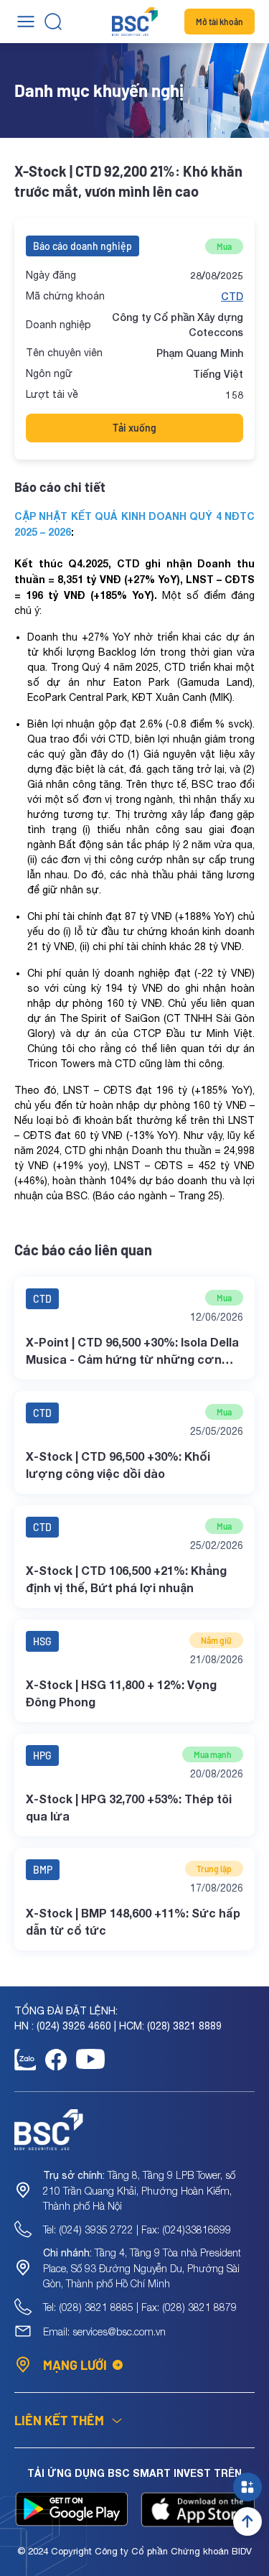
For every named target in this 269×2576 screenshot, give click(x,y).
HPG (42, 1756)
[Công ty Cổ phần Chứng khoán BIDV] (135, 22)
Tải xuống (134, 428)
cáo (127, 1196)
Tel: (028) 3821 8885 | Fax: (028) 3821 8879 (140, 2307)
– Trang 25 (193, 1196)
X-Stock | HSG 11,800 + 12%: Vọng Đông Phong (121, 1693)
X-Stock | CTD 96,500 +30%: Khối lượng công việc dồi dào (118, 1465)
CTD (232, 296)
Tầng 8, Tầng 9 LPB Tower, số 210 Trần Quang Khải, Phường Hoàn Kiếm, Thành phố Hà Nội (139, 2190)
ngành (153, 1196)
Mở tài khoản (220, 22)
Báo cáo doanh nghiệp (82, 246)
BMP (43, 1870)
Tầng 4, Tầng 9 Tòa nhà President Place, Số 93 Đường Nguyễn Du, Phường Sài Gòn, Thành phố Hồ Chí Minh (142, 2268)
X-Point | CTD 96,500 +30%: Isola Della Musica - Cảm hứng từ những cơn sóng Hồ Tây (132, 1352)
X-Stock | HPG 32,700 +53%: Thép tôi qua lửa (129, 1807)
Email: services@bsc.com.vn (104, 2331)
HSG (42, 1641)
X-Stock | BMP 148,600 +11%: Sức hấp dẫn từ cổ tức (133, 1921)
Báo (107, 1196)
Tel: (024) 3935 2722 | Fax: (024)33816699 (137, 2229)
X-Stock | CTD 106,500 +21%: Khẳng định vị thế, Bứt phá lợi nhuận (126, 1579)
